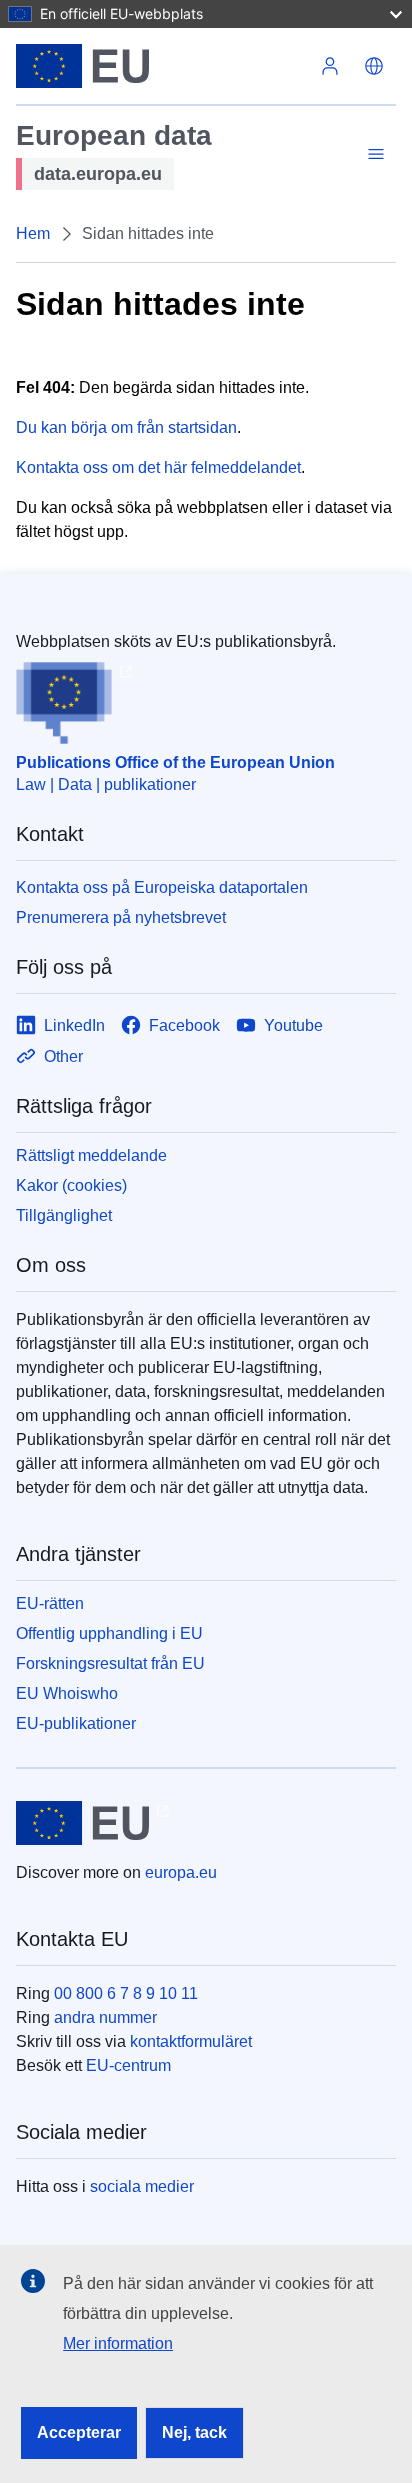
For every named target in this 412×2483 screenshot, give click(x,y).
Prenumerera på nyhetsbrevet (121, 917)
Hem (33, 233)
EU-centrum (128, 2065)
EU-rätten (50, 1603)
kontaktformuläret (191, 2041)
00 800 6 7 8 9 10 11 (126, 1993)
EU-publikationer (76, 1723)
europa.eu (181, 1872)
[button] (374, 66)
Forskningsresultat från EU (110, 1663)
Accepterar (79, 2432)
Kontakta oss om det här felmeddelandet (158, 467)
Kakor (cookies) (71, 1185)
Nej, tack (194, 2432)
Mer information (118, 2343)
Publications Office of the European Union (175, 762)
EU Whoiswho (67, 1693)
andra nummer (105, 2017)
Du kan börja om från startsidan (126, 427)
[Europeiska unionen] (162, 66)
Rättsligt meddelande (91, 1155)
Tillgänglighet (64, 1215)
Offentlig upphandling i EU (109, 1633)
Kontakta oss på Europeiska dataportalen (162, 887)
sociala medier (142, 2186)
